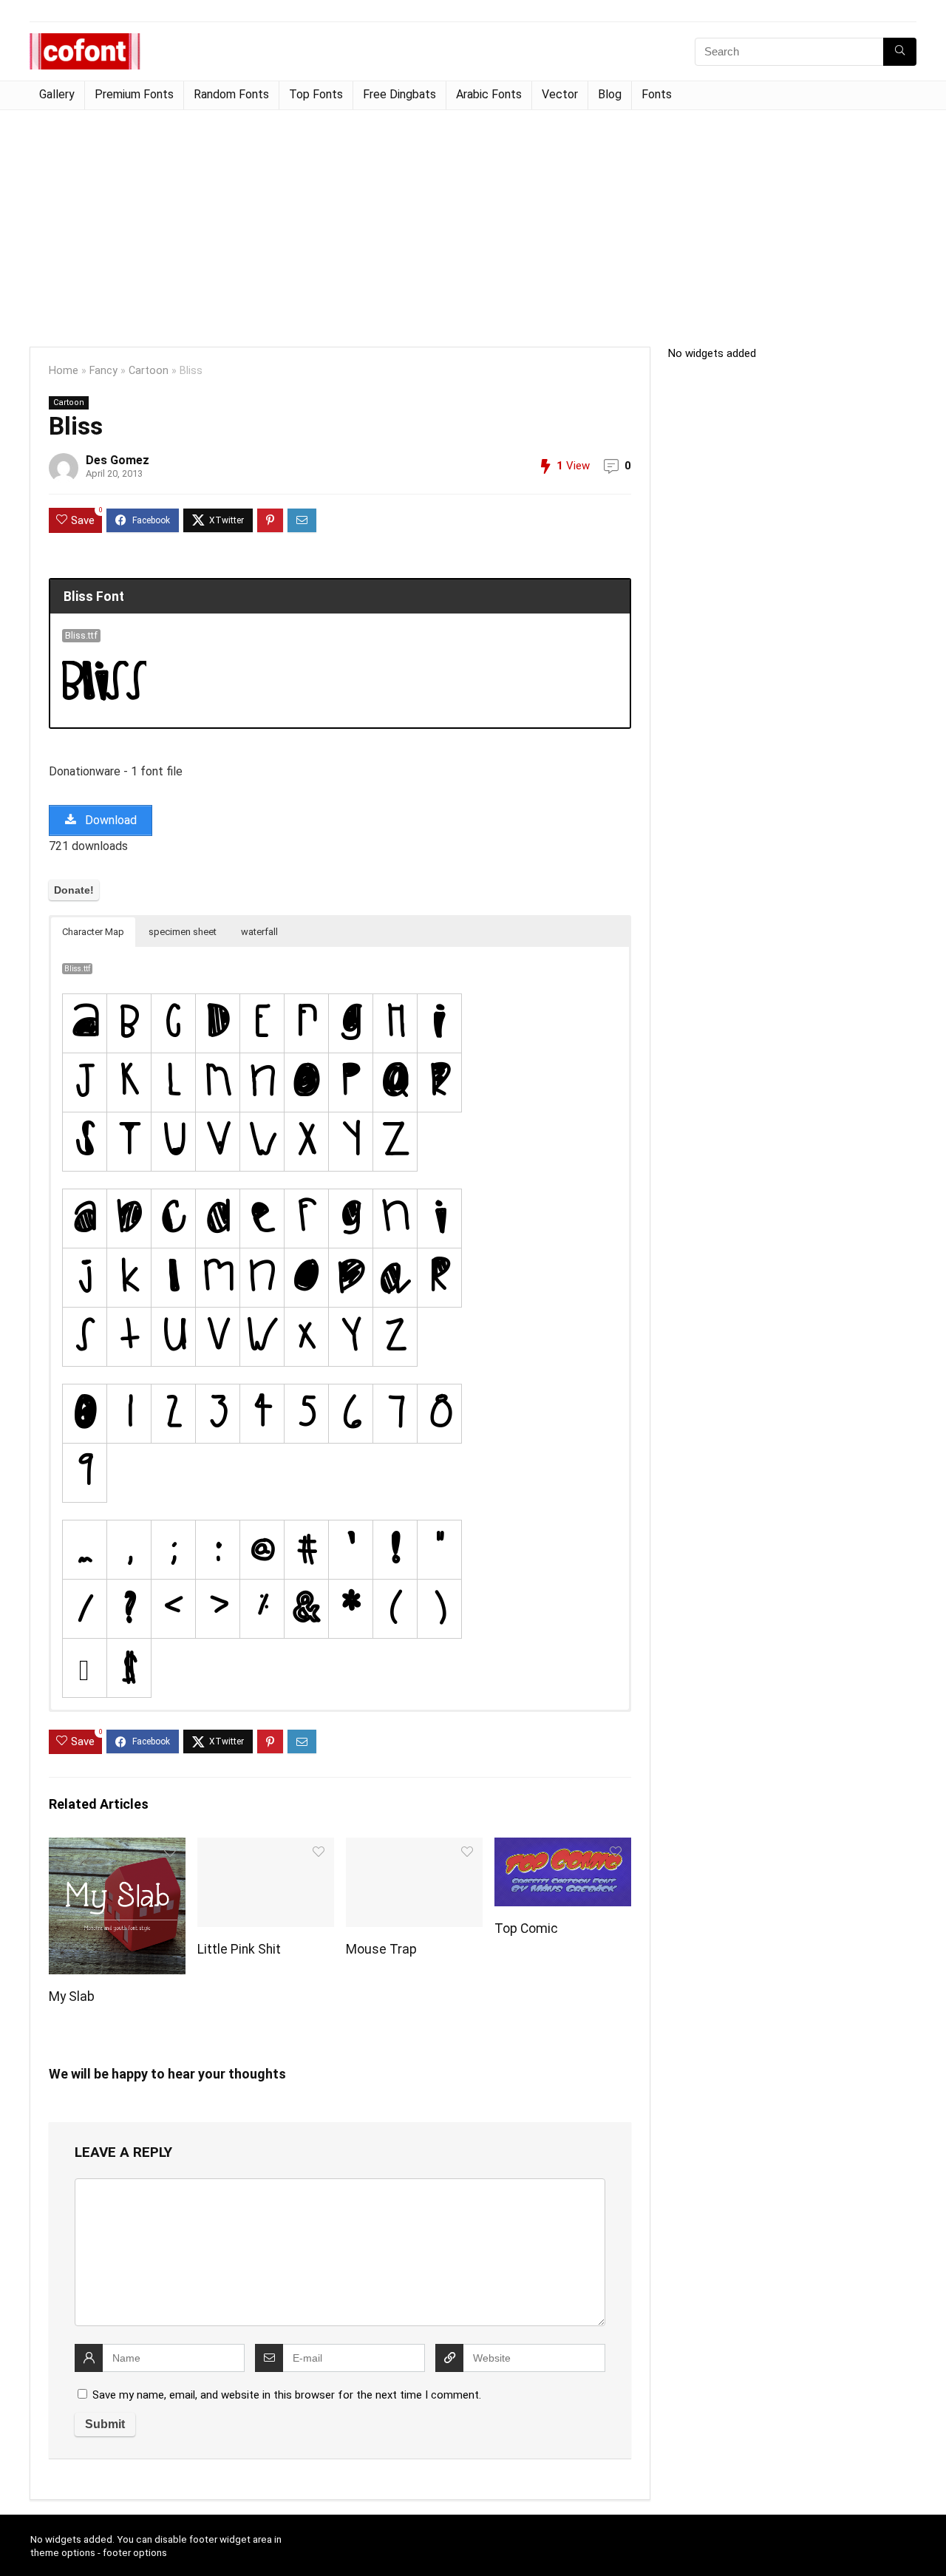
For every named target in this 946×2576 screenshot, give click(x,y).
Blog (610, 94)
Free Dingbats (399, 94)
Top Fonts (316, 94)
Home (64, 371)
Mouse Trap (381, 1949)
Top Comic (526, 1928)
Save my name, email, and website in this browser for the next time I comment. (287, 2395)
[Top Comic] (563, 1848)
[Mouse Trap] (414, 1848)
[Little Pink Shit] (266, 1848)
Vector (560, 94)
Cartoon (149, 371)
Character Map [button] (93, 932)
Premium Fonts (134, 94)
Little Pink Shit (239, 1949)
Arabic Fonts (489, 94)
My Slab (72, 1996)
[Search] (900, 52)
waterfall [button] (259, 932)
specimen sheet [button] (183, 932)
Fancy (103, 371)
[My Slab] (117, 1848)
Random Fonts (231, 94)
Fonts (657, 94)
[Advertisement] (473, 221)
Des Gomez (118, 460)
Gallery (57, 94)
